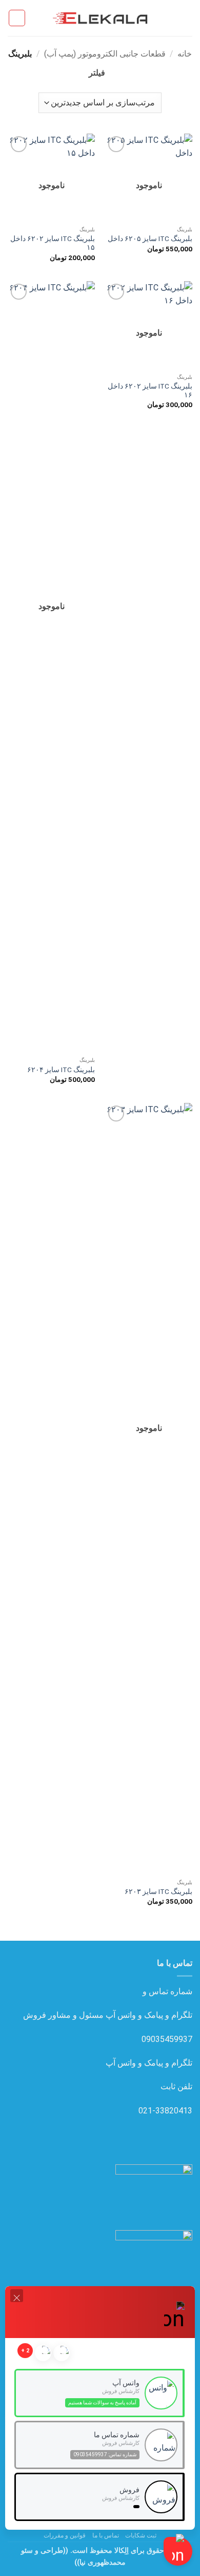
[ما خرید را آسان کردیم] (100, 18)
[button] (186, 18)
